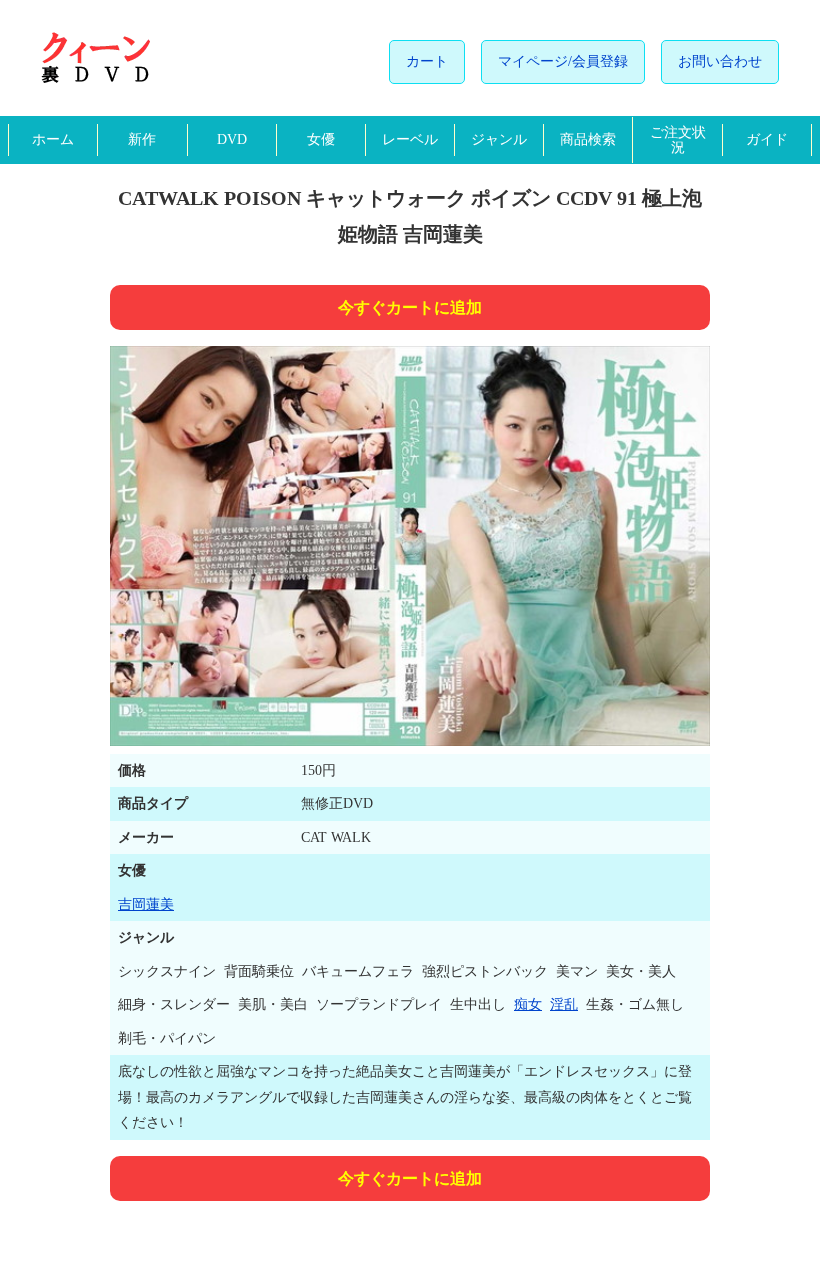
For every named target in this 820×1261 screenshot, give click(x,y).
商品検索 (588, 139)
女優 (321, 139)
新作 (142, 139)
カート (427, 61)
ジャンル (499, 139)
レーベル (410, 139)
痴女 (528, 1004)
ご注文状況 (678, 140)
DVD (232, 139)
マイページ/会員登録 (563, 61)
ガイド (767, 139)
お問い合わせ (720, 61)
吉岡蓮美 (146, 904)
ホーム (53, 139)
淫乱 (564, 1004)
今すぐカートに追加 (410, 307)
